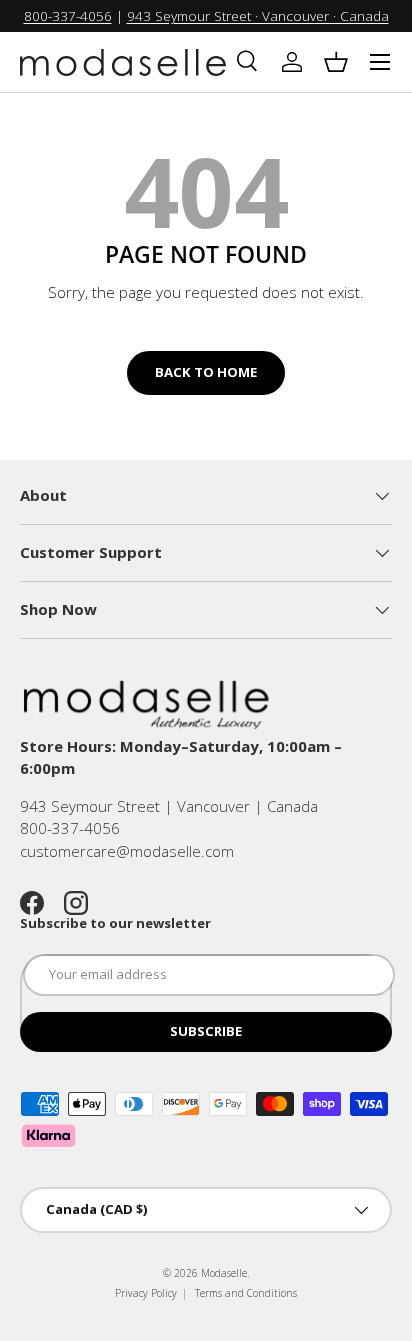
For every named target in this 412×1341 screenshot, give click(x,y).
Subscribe (206, 1031)
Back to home (206, 372)
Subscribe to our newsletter (115, 923)
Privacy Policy (146, 1293)
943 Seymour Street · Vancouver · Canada (258, 16)
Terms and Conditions (246, 1293)
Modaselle (224, 1273)
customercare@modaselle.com (127, 851)
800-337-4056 (68, 16)
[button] (336, 62)
